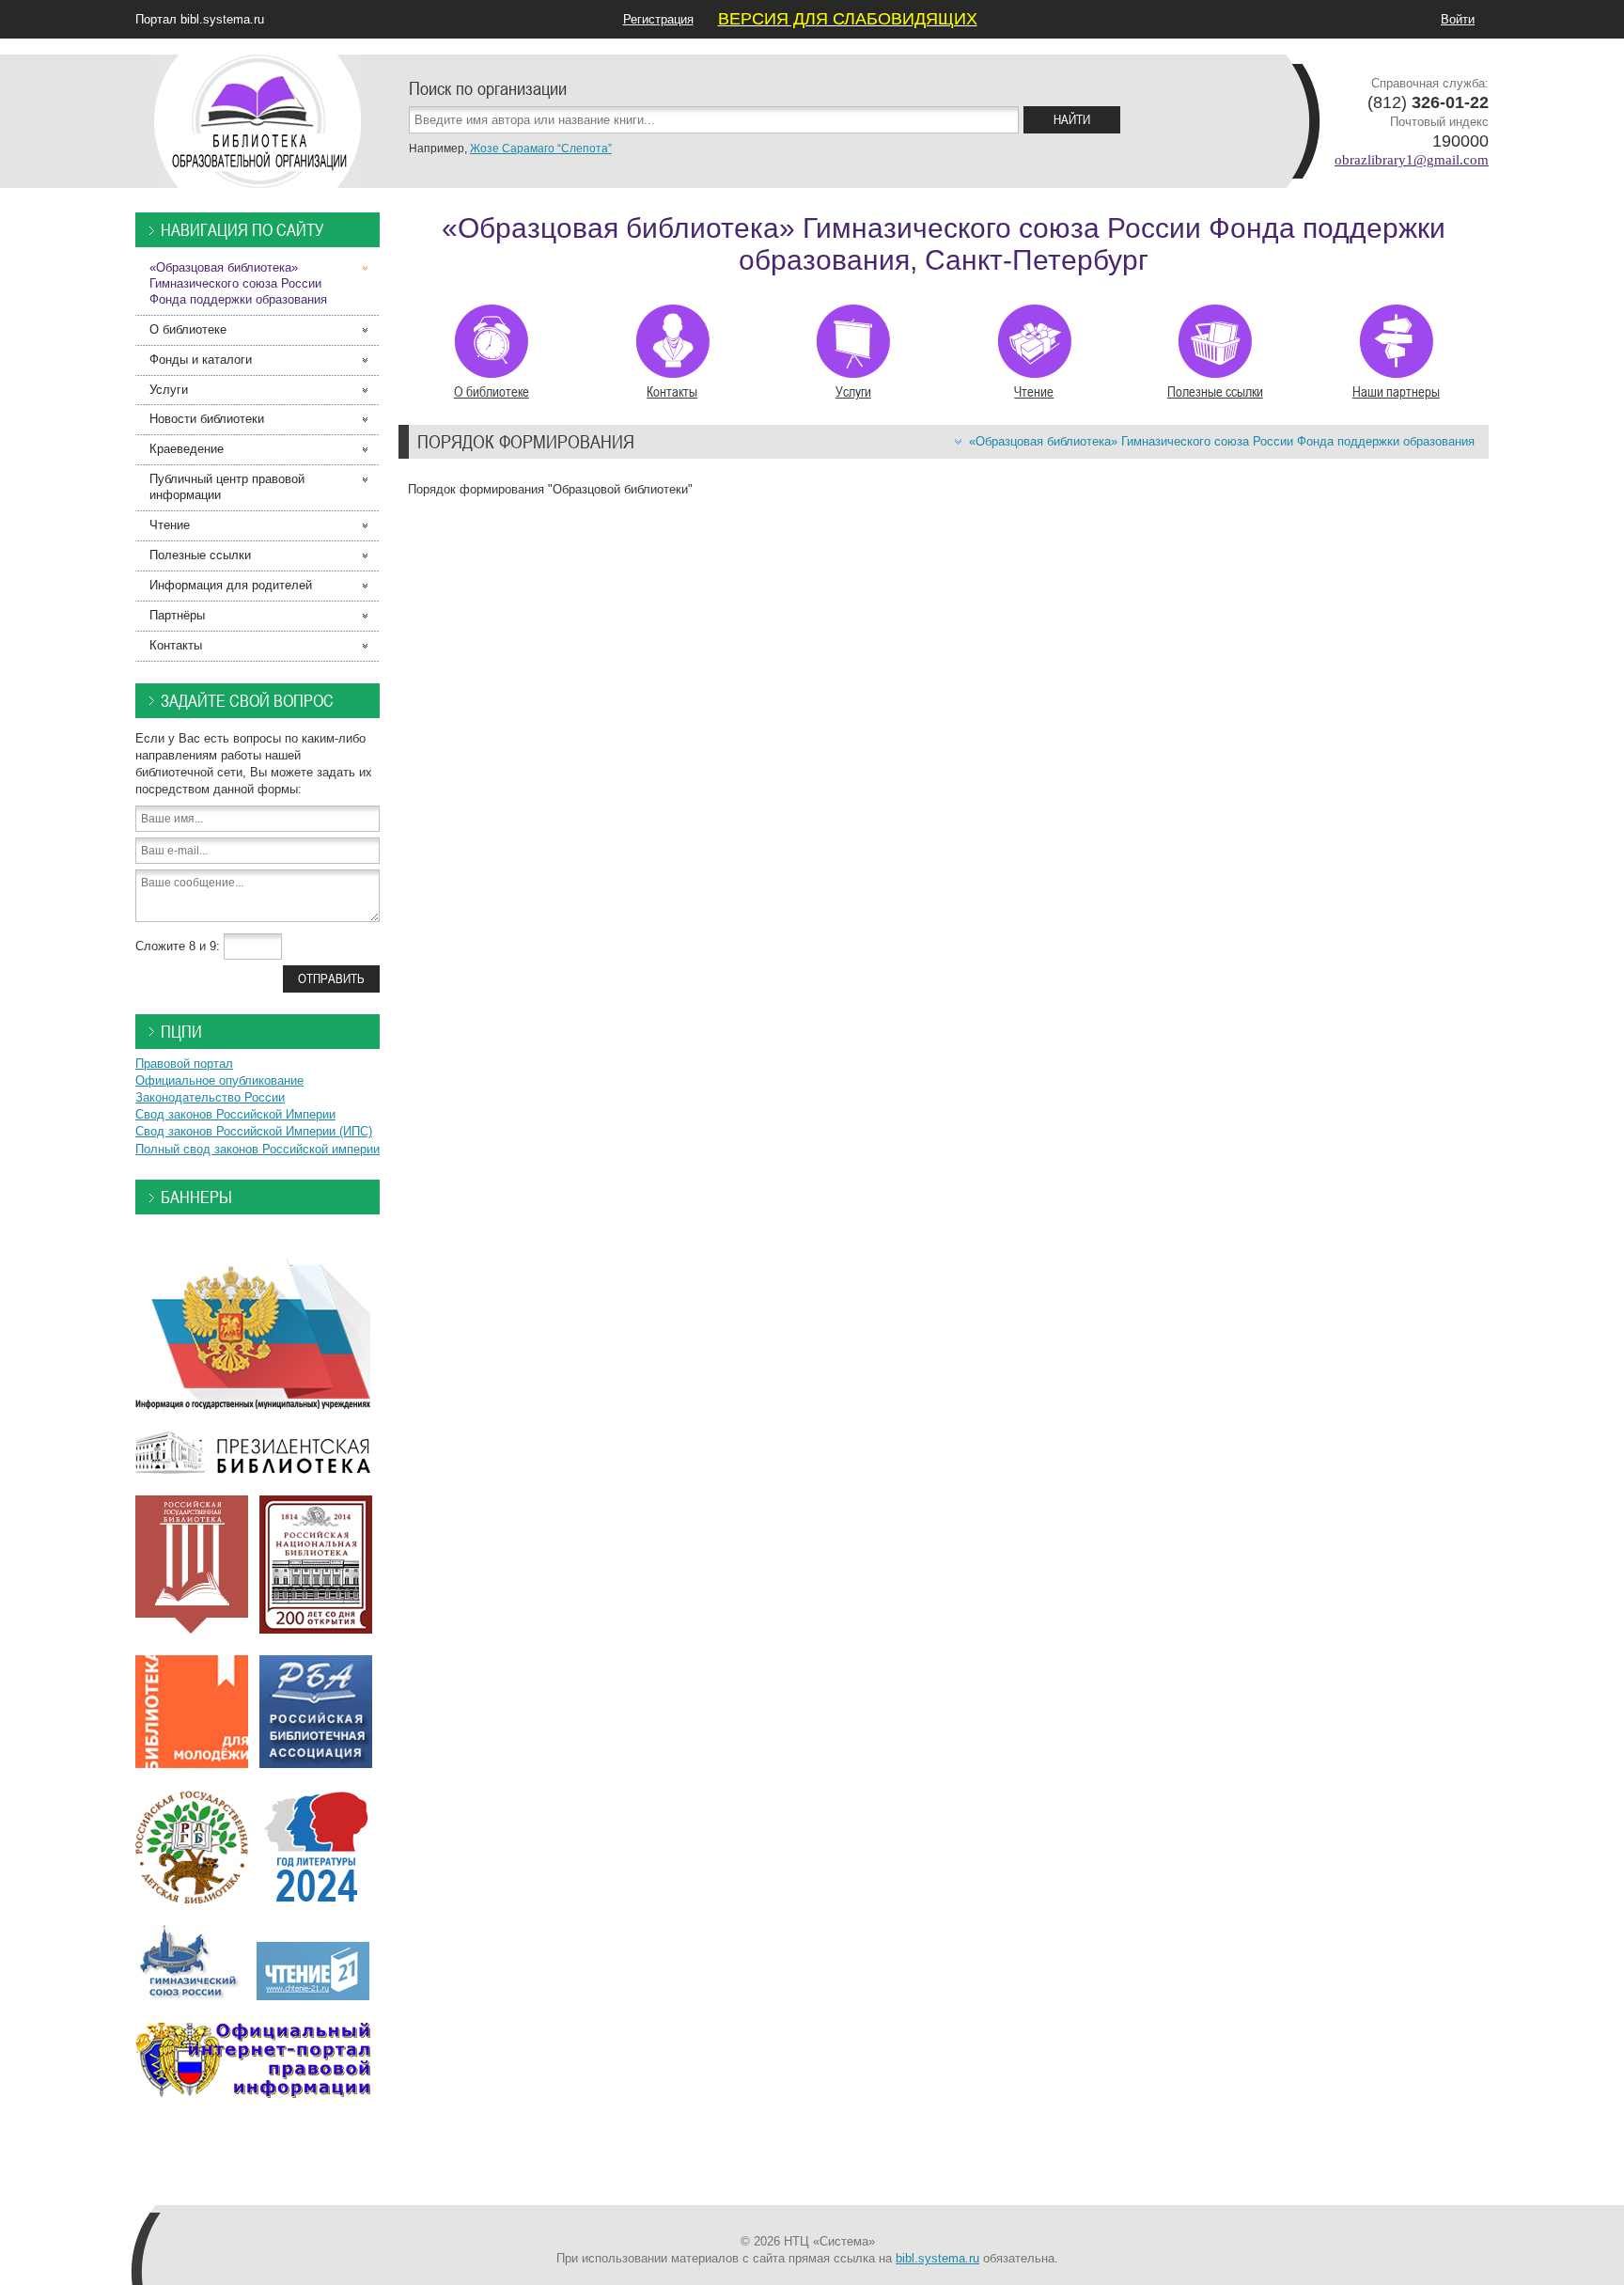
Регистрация (658, 19)
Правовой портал (184, 1064)
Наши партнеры (1396, 391)
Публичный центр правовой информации (227, 487)
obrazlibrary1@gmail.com (1412, 160)
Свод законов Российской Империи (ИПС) (254, 1131)
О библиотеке (492, 391)
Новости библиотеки (207, 419)
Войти (1458, 19)
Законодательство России (210, 1097)
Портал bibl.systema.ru (200, 19)
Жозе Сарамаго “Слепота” (541, 149)
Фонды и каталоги (201, 360)
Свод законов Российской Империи (235, 1114)
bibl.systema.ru (937, 2258)
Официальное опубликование (219, 1080)
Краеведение (187, 449)
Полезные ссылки (1215, 391)
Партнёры (177, 615)
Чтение (1034, 391)
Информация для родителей (231, 585)
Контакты (672, 391)
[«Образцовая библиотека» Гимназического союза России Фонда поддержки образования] (258, 112)
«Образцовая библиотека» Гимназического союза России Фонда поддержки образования (1222, 441)
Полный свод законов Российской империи (258, 1149)
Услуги (853, 391)
